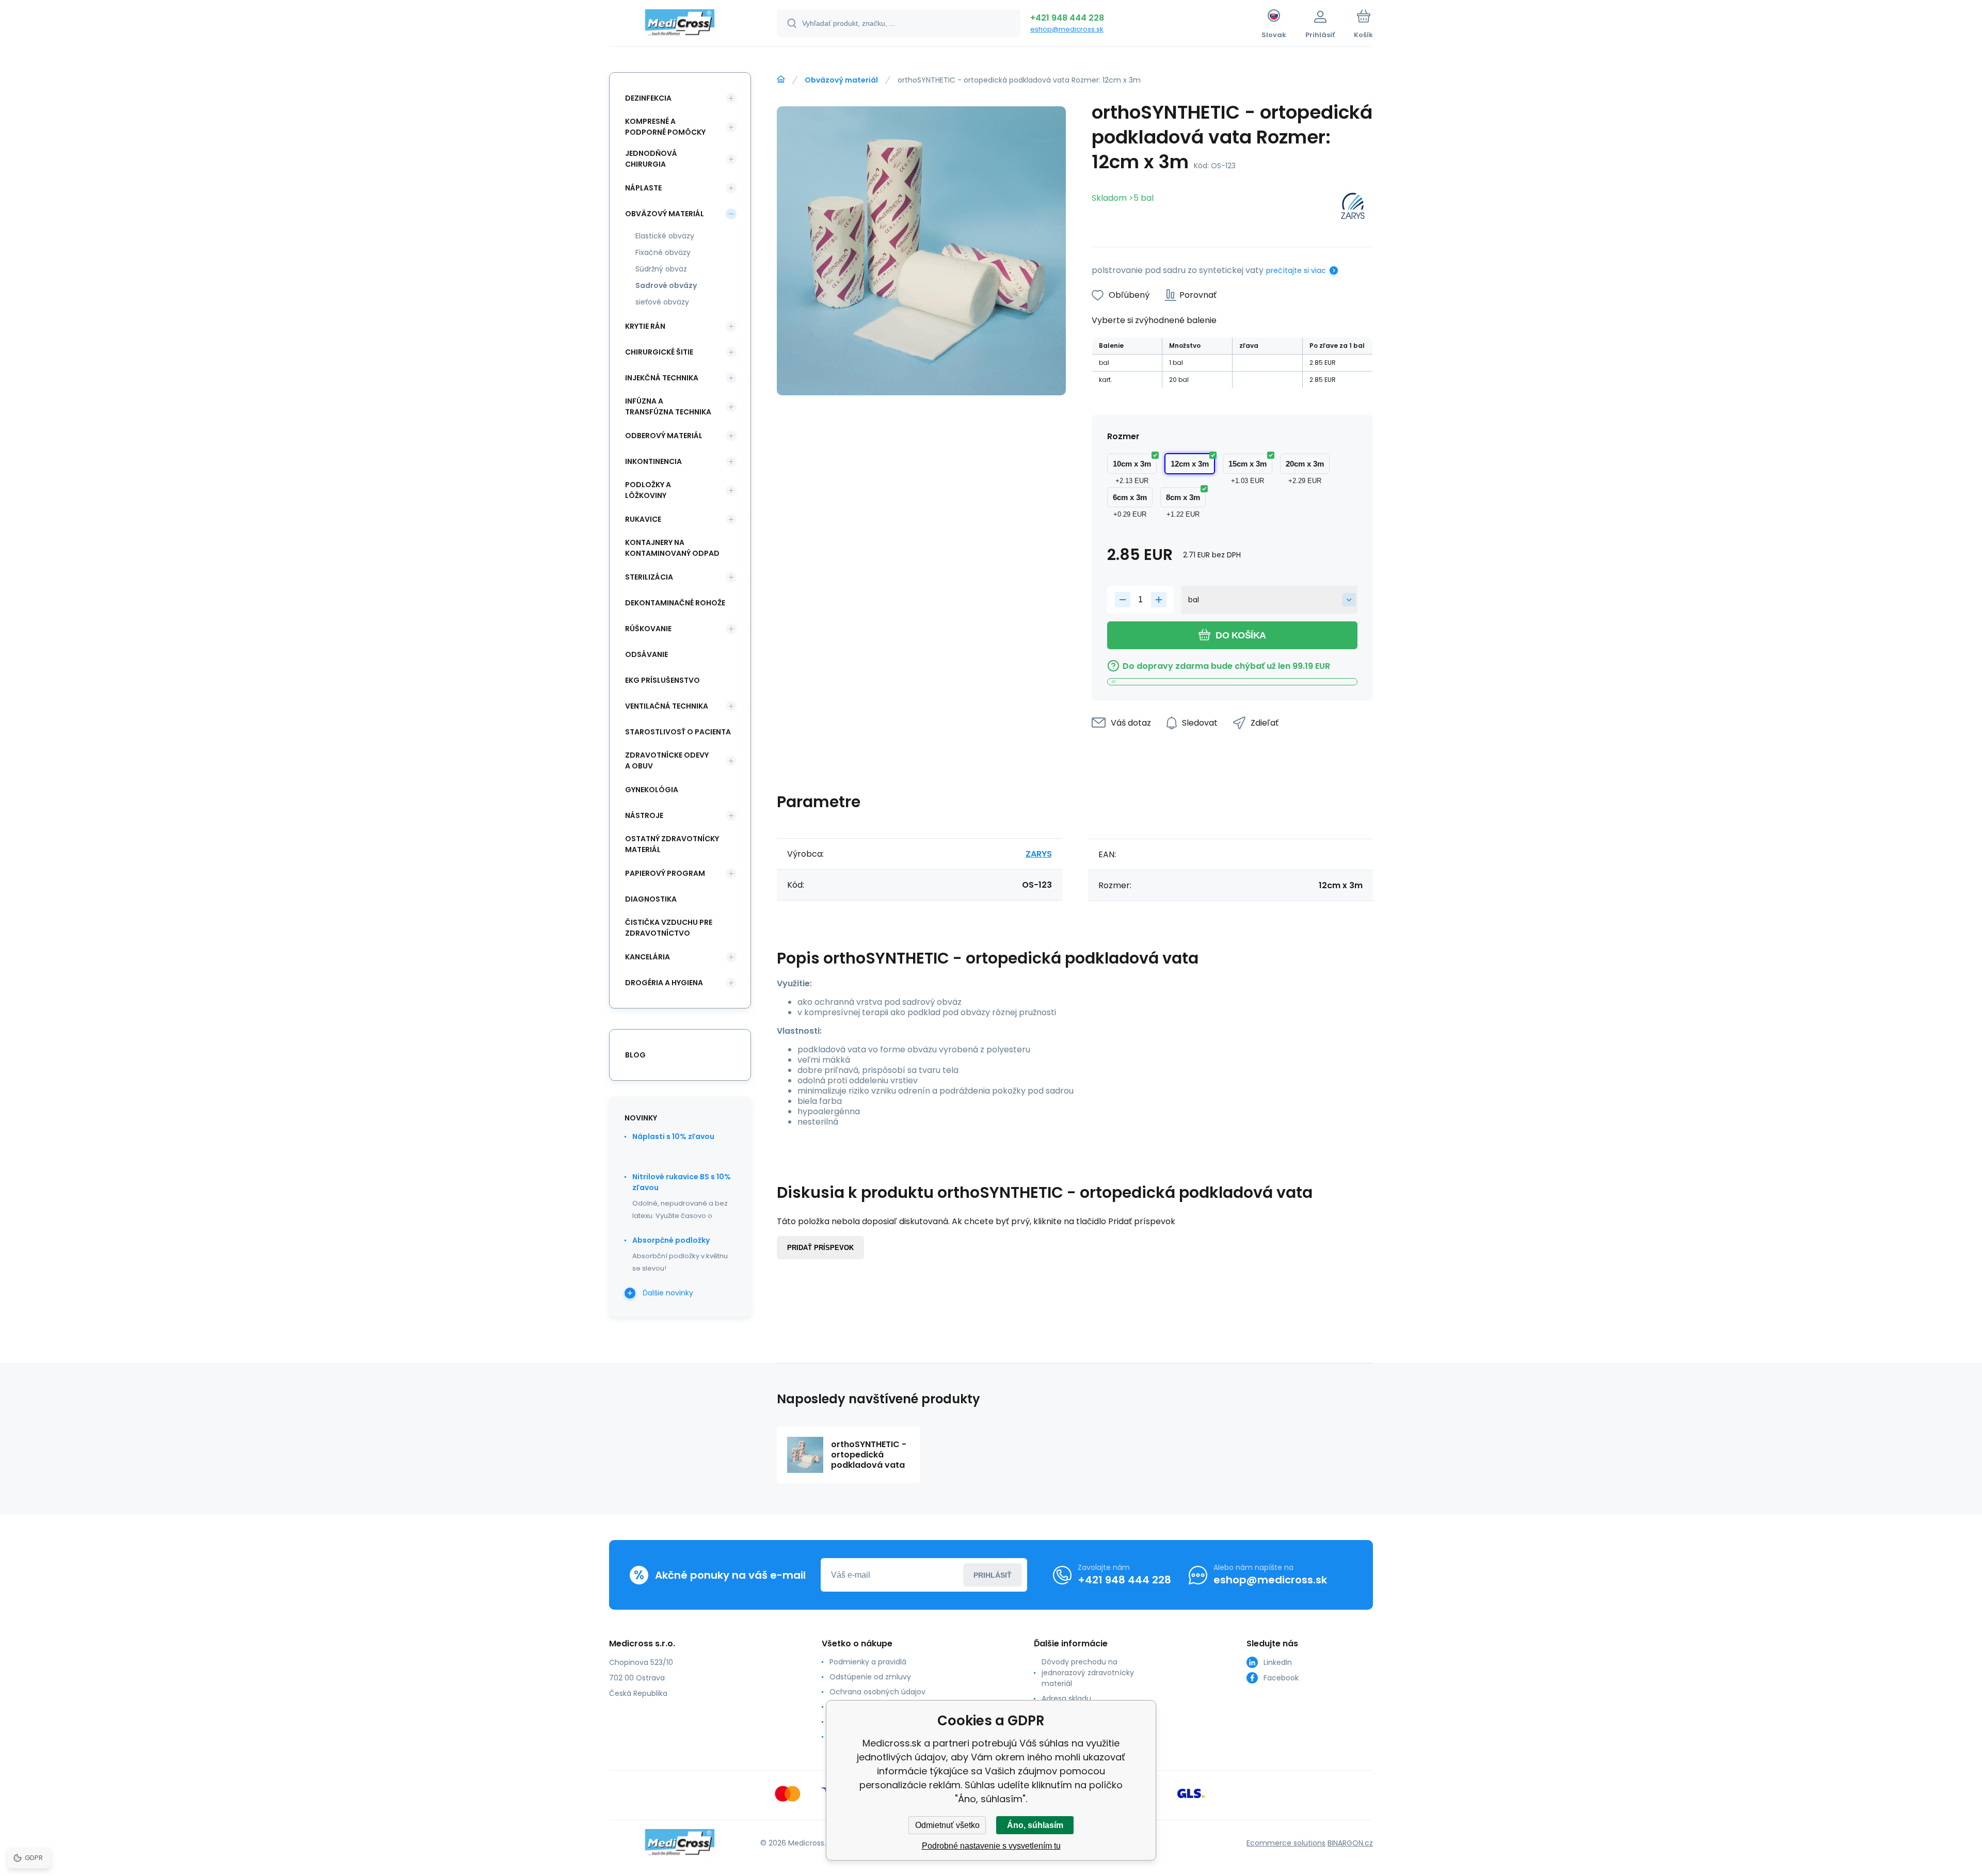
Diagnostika (651, 899)
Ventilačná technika (667, 706)
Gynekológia (652, 790)
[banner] (680, 25)
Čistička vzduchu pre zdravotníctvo (669, 928)
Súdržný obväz (661, 269)
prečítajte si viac (1296, 270)
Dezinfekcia (648, 98)
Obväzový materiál (841, 80)
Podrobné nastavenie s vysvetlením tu (991, 1846)
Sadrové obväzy (666, 285)
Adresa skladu (1066, 1698)
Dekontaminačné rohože (675, 603)
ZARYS (1039, 854)
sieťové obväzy (662, 302)
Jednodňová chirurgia (651, 159)
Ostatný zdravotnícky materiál (672, 844)
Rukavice (643, 519)
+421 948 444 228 (1067, 18)
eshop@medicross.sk (1067, 29)
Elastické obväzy (665, 236)
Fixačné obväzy (663, 252)
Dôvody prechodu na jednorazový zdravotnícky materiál (1088, 1673)
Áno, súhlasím (1035, 1825)
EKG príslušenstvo (662, 680)
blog (635, 1055)
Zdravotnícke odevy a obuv (667, 760)
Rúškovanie (648, 629)
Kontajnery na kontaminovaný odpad (672, 548)
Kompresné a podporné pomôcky (665, 127)
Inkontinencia (653, 461)
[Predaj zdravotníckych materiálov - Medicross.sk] (781, 79)
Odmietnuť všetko (947, 1825)
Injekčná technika (662, 378)
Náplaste (643, 188)
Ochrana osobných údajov (877, 1692)
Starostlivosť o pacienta (678, 732)
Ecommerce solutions (1286, 1843)
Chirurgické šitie (659, 352)
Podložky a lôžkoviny (648, 490)
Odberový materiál (664, 436)
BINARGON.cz (1350, 1843)
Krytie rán (645, 326)
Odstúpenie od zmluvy (870, 1677)
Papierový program (665, 873)
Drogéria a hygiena (664, 983)
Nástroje (644, 815)
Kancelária (648, 957)
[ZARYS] (1353, 208)
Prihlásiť (993, 1575)
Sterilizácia (649, 577)
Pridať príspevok (820, 1248)
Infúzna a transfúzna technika (668, 406)
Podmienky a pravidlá (868, 1662)
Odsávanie (646, 654)
